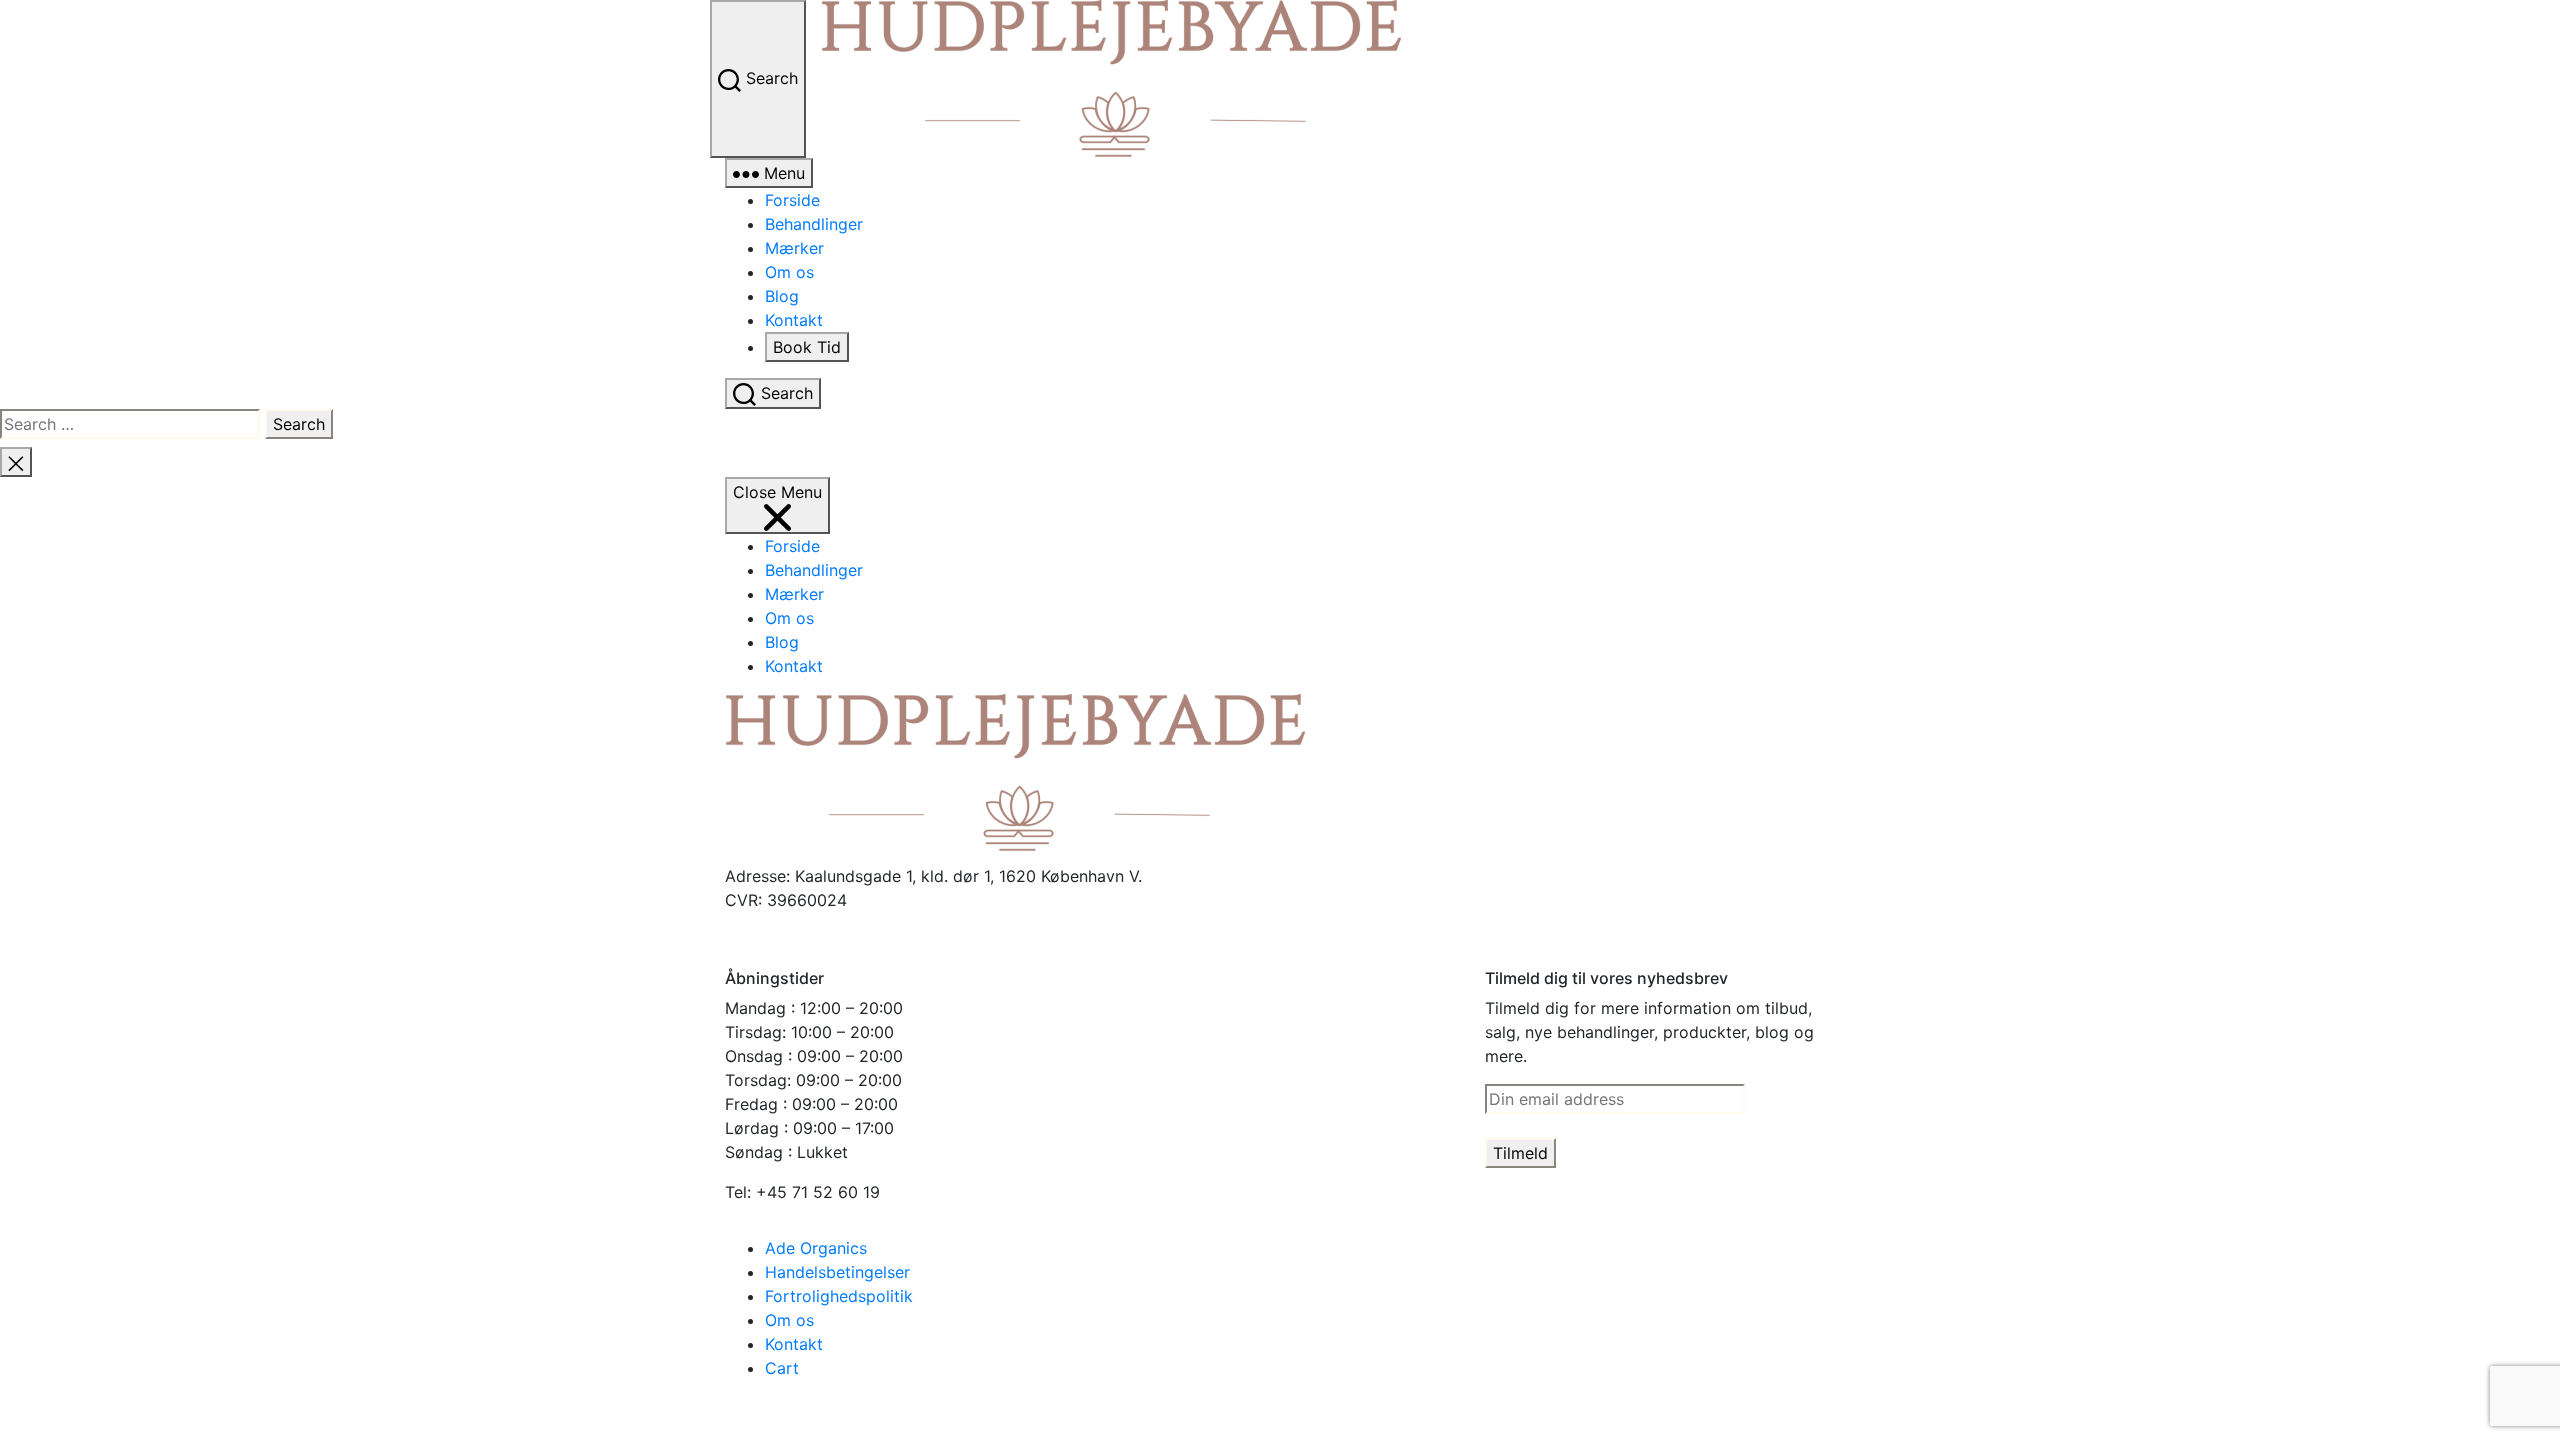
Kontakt (794, 320)
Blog (782, 296)
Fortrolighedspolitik (839, 1296)
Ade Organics (816, 1248)
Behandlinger (814, 224)
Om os (789, 272)
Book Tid (807, 347)
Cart (782, 1368)
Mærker (794, 248)
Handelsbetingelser (837, 1272)
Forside (792, 200)
